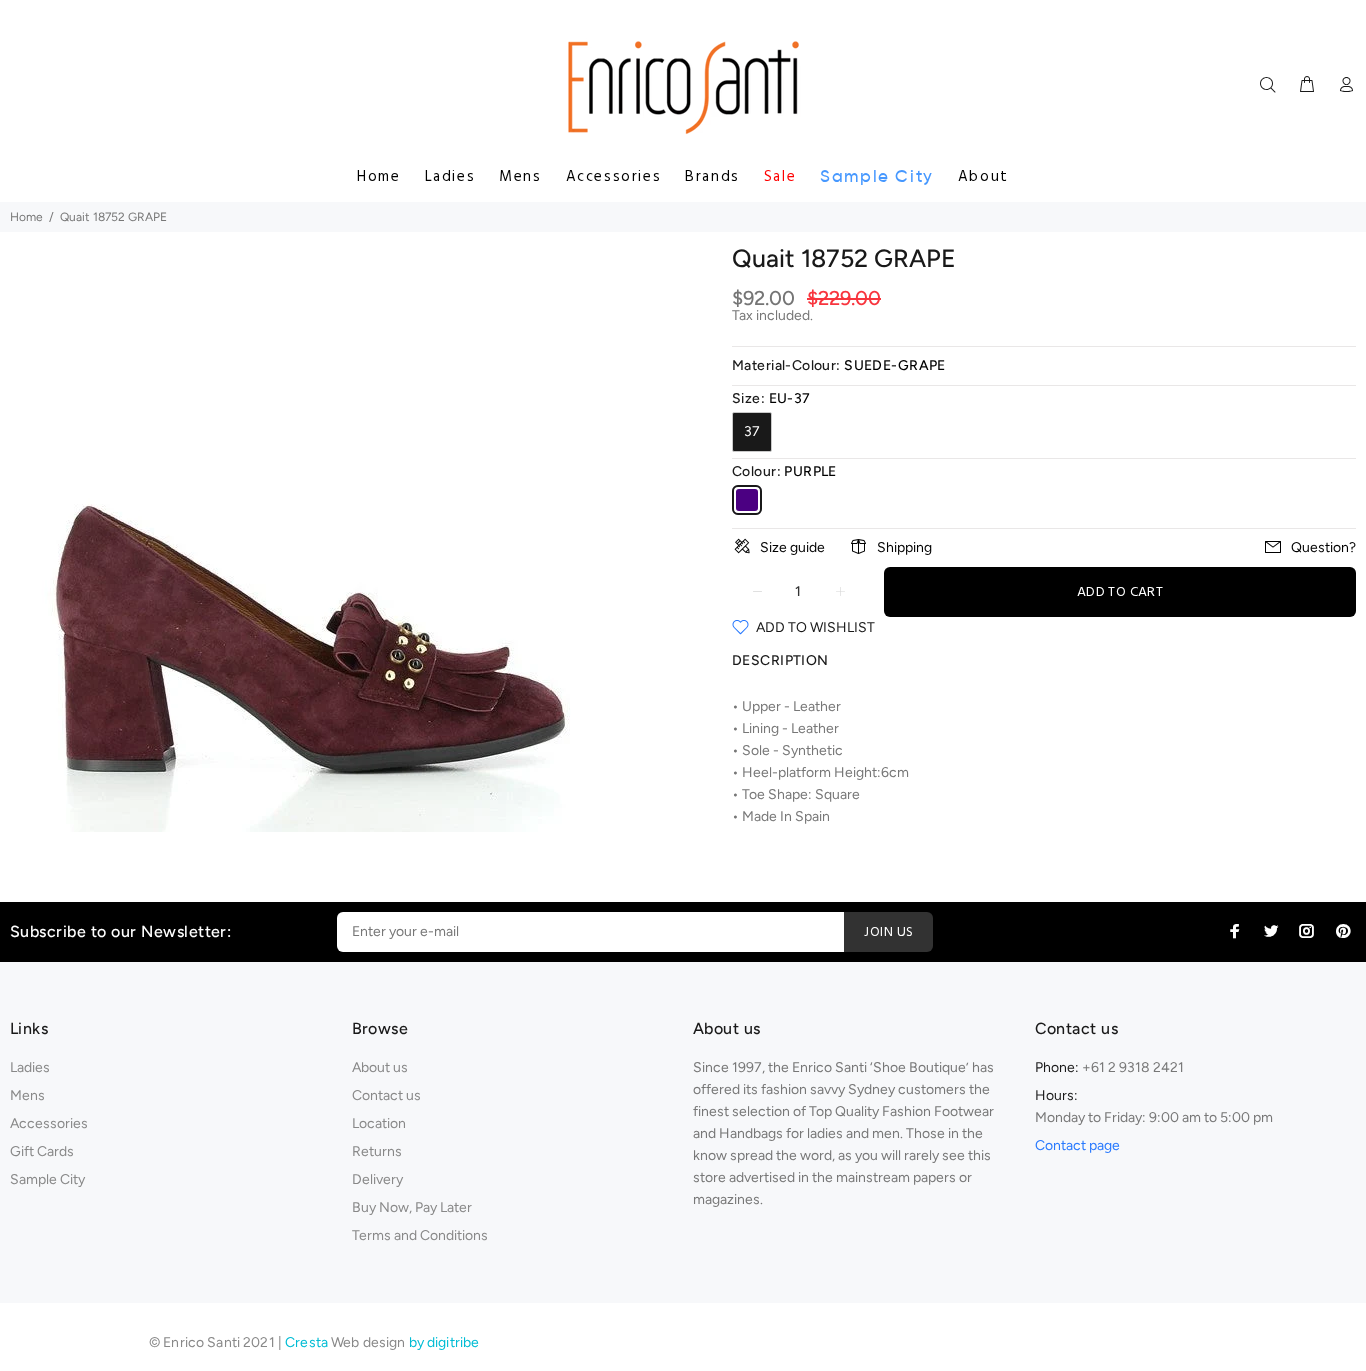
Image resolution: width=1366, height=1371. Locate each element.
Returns (377, 1151)
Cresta (308, 1342)
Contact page (1077, 1145)
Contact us (386, 1095)
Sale (780, 177)
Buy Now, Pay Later (412, 1207)
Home (378, 177)
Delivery (377, 1179)
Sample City (877, 176)
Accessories (614, 177)
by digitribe (444, 1342)
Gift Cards (42, 1151)
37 (752, 431)
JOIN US (888, 932)
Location (379, 1123)
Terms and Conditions (420, 1235)
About (983, 177)
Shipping (904, 547)
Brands (712, 177)
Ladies (450, 177)
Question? (1323, 547)
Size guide (792, 547)
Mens (520, 177)
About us (380, 1067)
